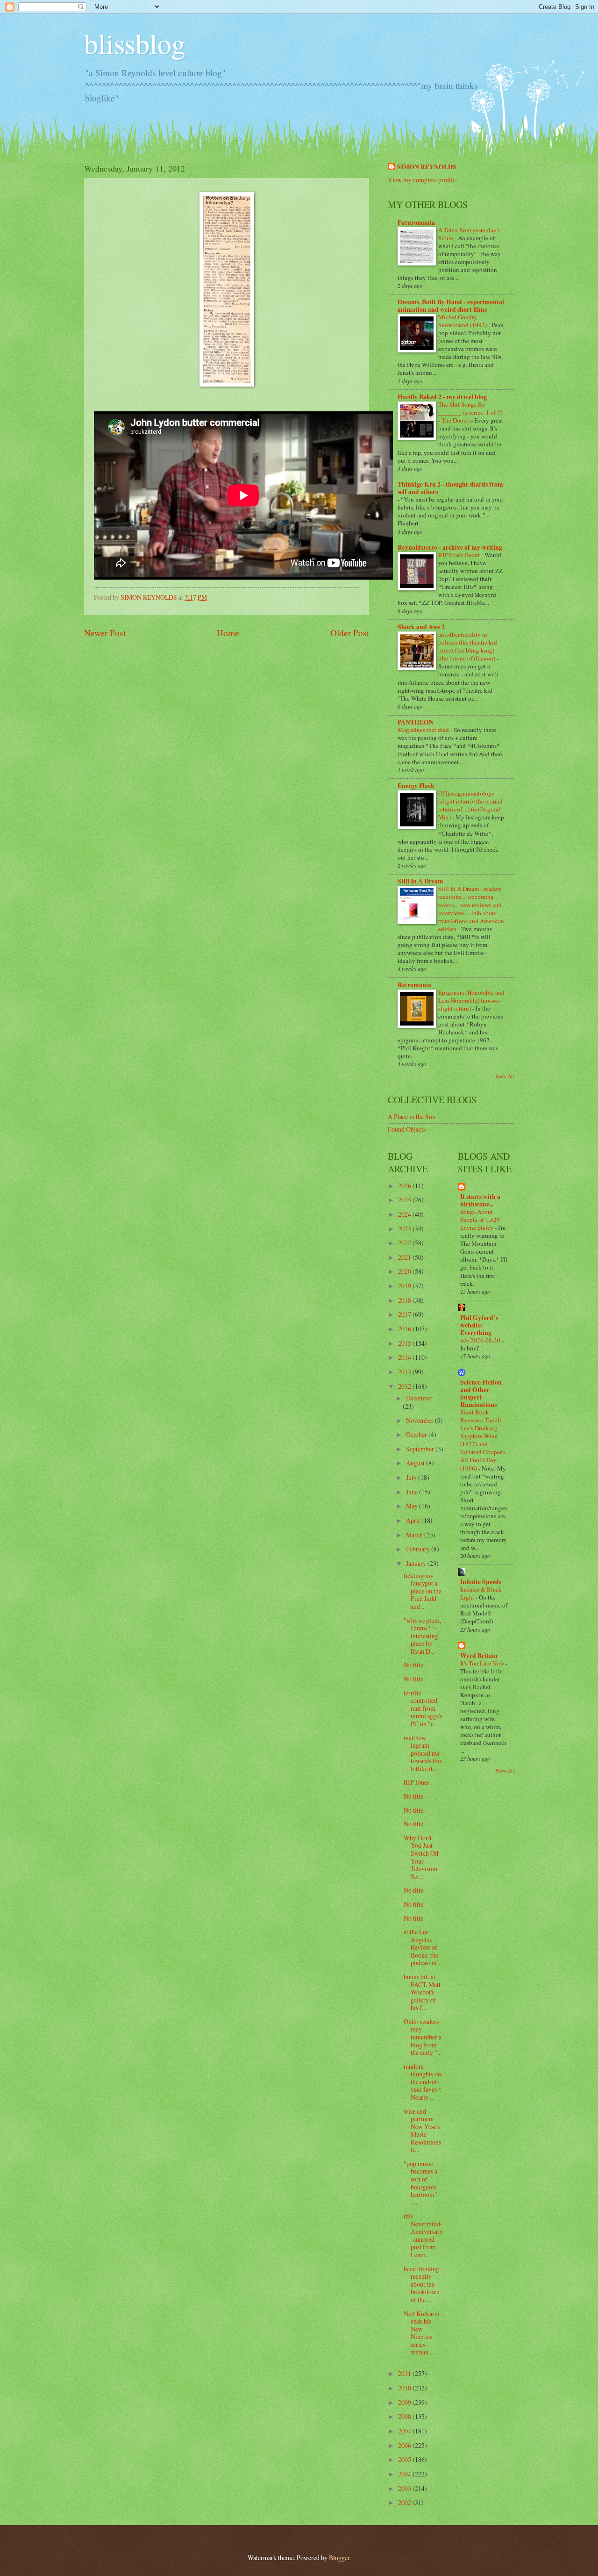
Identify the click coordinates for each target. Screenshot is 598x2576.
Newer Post (105, 633)
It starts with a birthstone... (480, 1200)
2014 (405, 1357)
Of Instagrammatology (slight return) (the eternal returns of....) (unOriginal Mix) (470, 805)
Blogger (339, 2558)
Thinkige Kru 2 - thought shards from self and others (450, 488)
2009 (405, 2402)
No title (413, 1665)
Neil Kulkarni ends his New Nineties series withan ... (422, 2333)
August (416, 1463)
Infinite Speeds (481, 1582)
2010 (405, 2388)
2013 (405, 1372)
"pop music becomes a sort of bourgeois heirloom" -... (420, 2183)
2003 (405, 2488)
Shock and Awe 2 (421, 627)
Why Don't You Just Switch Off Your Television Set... (421, 1857)
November (420, 1420)
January (417, 1563)
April (414, 1520)
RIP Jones (416, 1782)
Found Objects (407, 1129)
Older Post (350, 633)
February (419, 1549)
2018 (405, 1300)
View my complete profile (422, 180)
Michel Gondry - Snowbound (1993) (463, 321)
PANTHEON (416, 722)
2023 (405, 1229)
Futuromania (416, 222)
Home (228, 633)
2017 (405, 1314)
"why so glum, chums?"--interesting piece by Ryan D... (422, 1636)
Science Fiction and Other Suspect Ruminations (481, 1393)
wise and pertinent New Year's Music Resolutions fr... (422, 2131)
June (413, 1492)
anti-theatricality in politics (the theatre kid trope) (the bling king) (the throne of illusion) (468, 646)
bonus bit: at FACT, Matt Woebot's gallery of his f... (422, 1992)
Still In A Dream (420, 881)
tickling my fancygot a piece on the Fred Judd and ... (423, 1591)
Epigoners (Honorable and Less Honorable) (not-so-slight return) (471, 1000)
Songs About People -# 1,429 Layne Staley (480, 1220)
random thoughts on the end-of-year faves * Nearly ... (423, 2082)
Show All (505, 1076)
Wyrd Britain (479, 1656)
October (417, 1434)
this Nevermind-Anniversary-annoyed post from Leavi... (423, 2235)
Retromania (414, 985)
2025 (405, 1200)
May (413, 1506)
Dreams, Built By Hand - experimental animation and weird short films (451, 306)
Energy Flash (416, 786)
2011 (405, 2373)
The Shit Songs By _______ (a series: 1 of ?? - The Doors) (470, 412)
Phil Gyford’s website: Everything (479, 1325)
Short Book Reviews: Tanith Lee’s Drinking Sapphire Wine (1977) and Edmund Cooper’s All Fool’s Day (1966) (483, 1440)
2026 (405, 1186)
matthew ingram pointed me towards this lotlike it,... (423, 1753)
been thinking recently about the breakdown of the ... (422, 2284)
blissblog (135, 43)
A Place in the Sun (412, 1116)
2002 (405, 2502)
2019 (405, 1286)
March (415, 1535)
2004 (405, 2474)
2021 (405, 1257)
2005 (405, 2459)
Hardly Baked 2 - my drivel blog (442, 397)
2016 (405, 1329)
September (421, 1449)
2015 (405, 1343)
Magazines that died (424, 730)
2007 (405, 2431)
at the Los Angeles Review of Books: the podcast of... (423, 1947)
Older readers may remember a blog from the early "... (423, 2037)
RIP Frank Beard (460, 555)
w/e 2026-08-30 (481, 1340)
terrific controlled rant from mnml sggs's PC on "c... (423, 1708)
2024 (405, 1214)
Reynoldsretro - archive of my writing (450, 547)
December (419, 1398)
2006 (405, 2445)
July (412, 1477)
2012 (405, 1386)
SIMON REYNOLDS (427, 167)
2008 (405, 2416)
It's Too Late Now (483, 1663)
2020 (405, 1271)
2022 (405, 1243)
